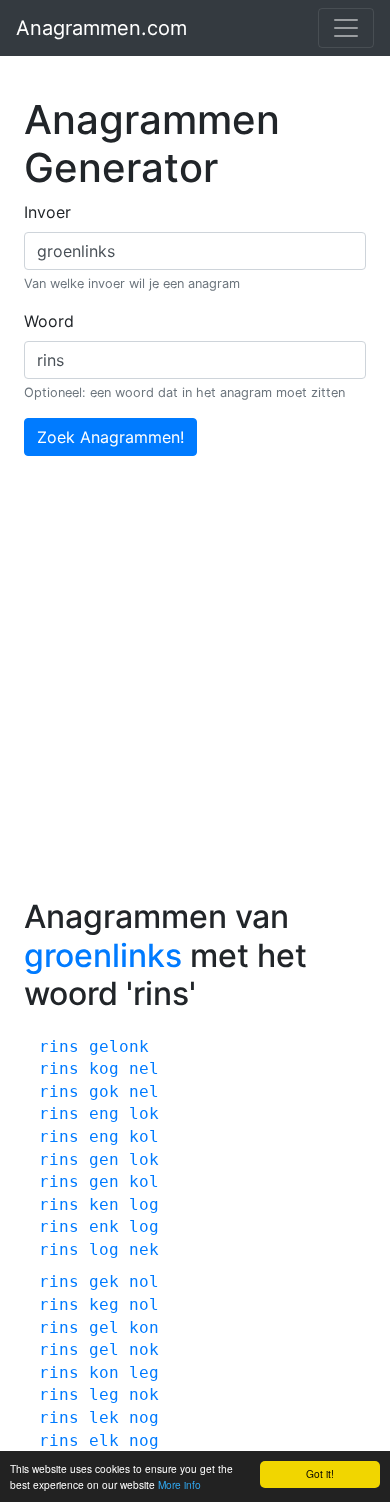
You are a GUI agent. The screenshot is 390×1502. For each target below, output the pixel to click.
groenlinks (103, 955)
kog (104, 1068)
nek (144, 1249)
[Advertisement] (195, 693)
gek (104, 1281)
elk (104, 1440)
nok (144, 1349)
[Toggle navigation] (346, 28)
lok (144, 1113)
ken (104, 1204)
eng (104, 1113)
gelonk (119, 1046)
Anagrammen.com (101, 28)
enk (104, 1226)
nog (144, 1417)
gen (104, 1159)
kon (144, 1327)
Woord (49, 321)
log (144, 1204)
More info (179, 1484)
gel (104, 1327)
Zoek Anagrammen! (110, 437)
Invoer (47, 212)
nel (144, 1068)
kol (144, 1136)
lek (104, 1417)
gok (104, 1091)
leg (144, 1372)
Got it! (320, 1473)
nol (144, 1281)
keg (104, 1304)
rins (59, 1046)
